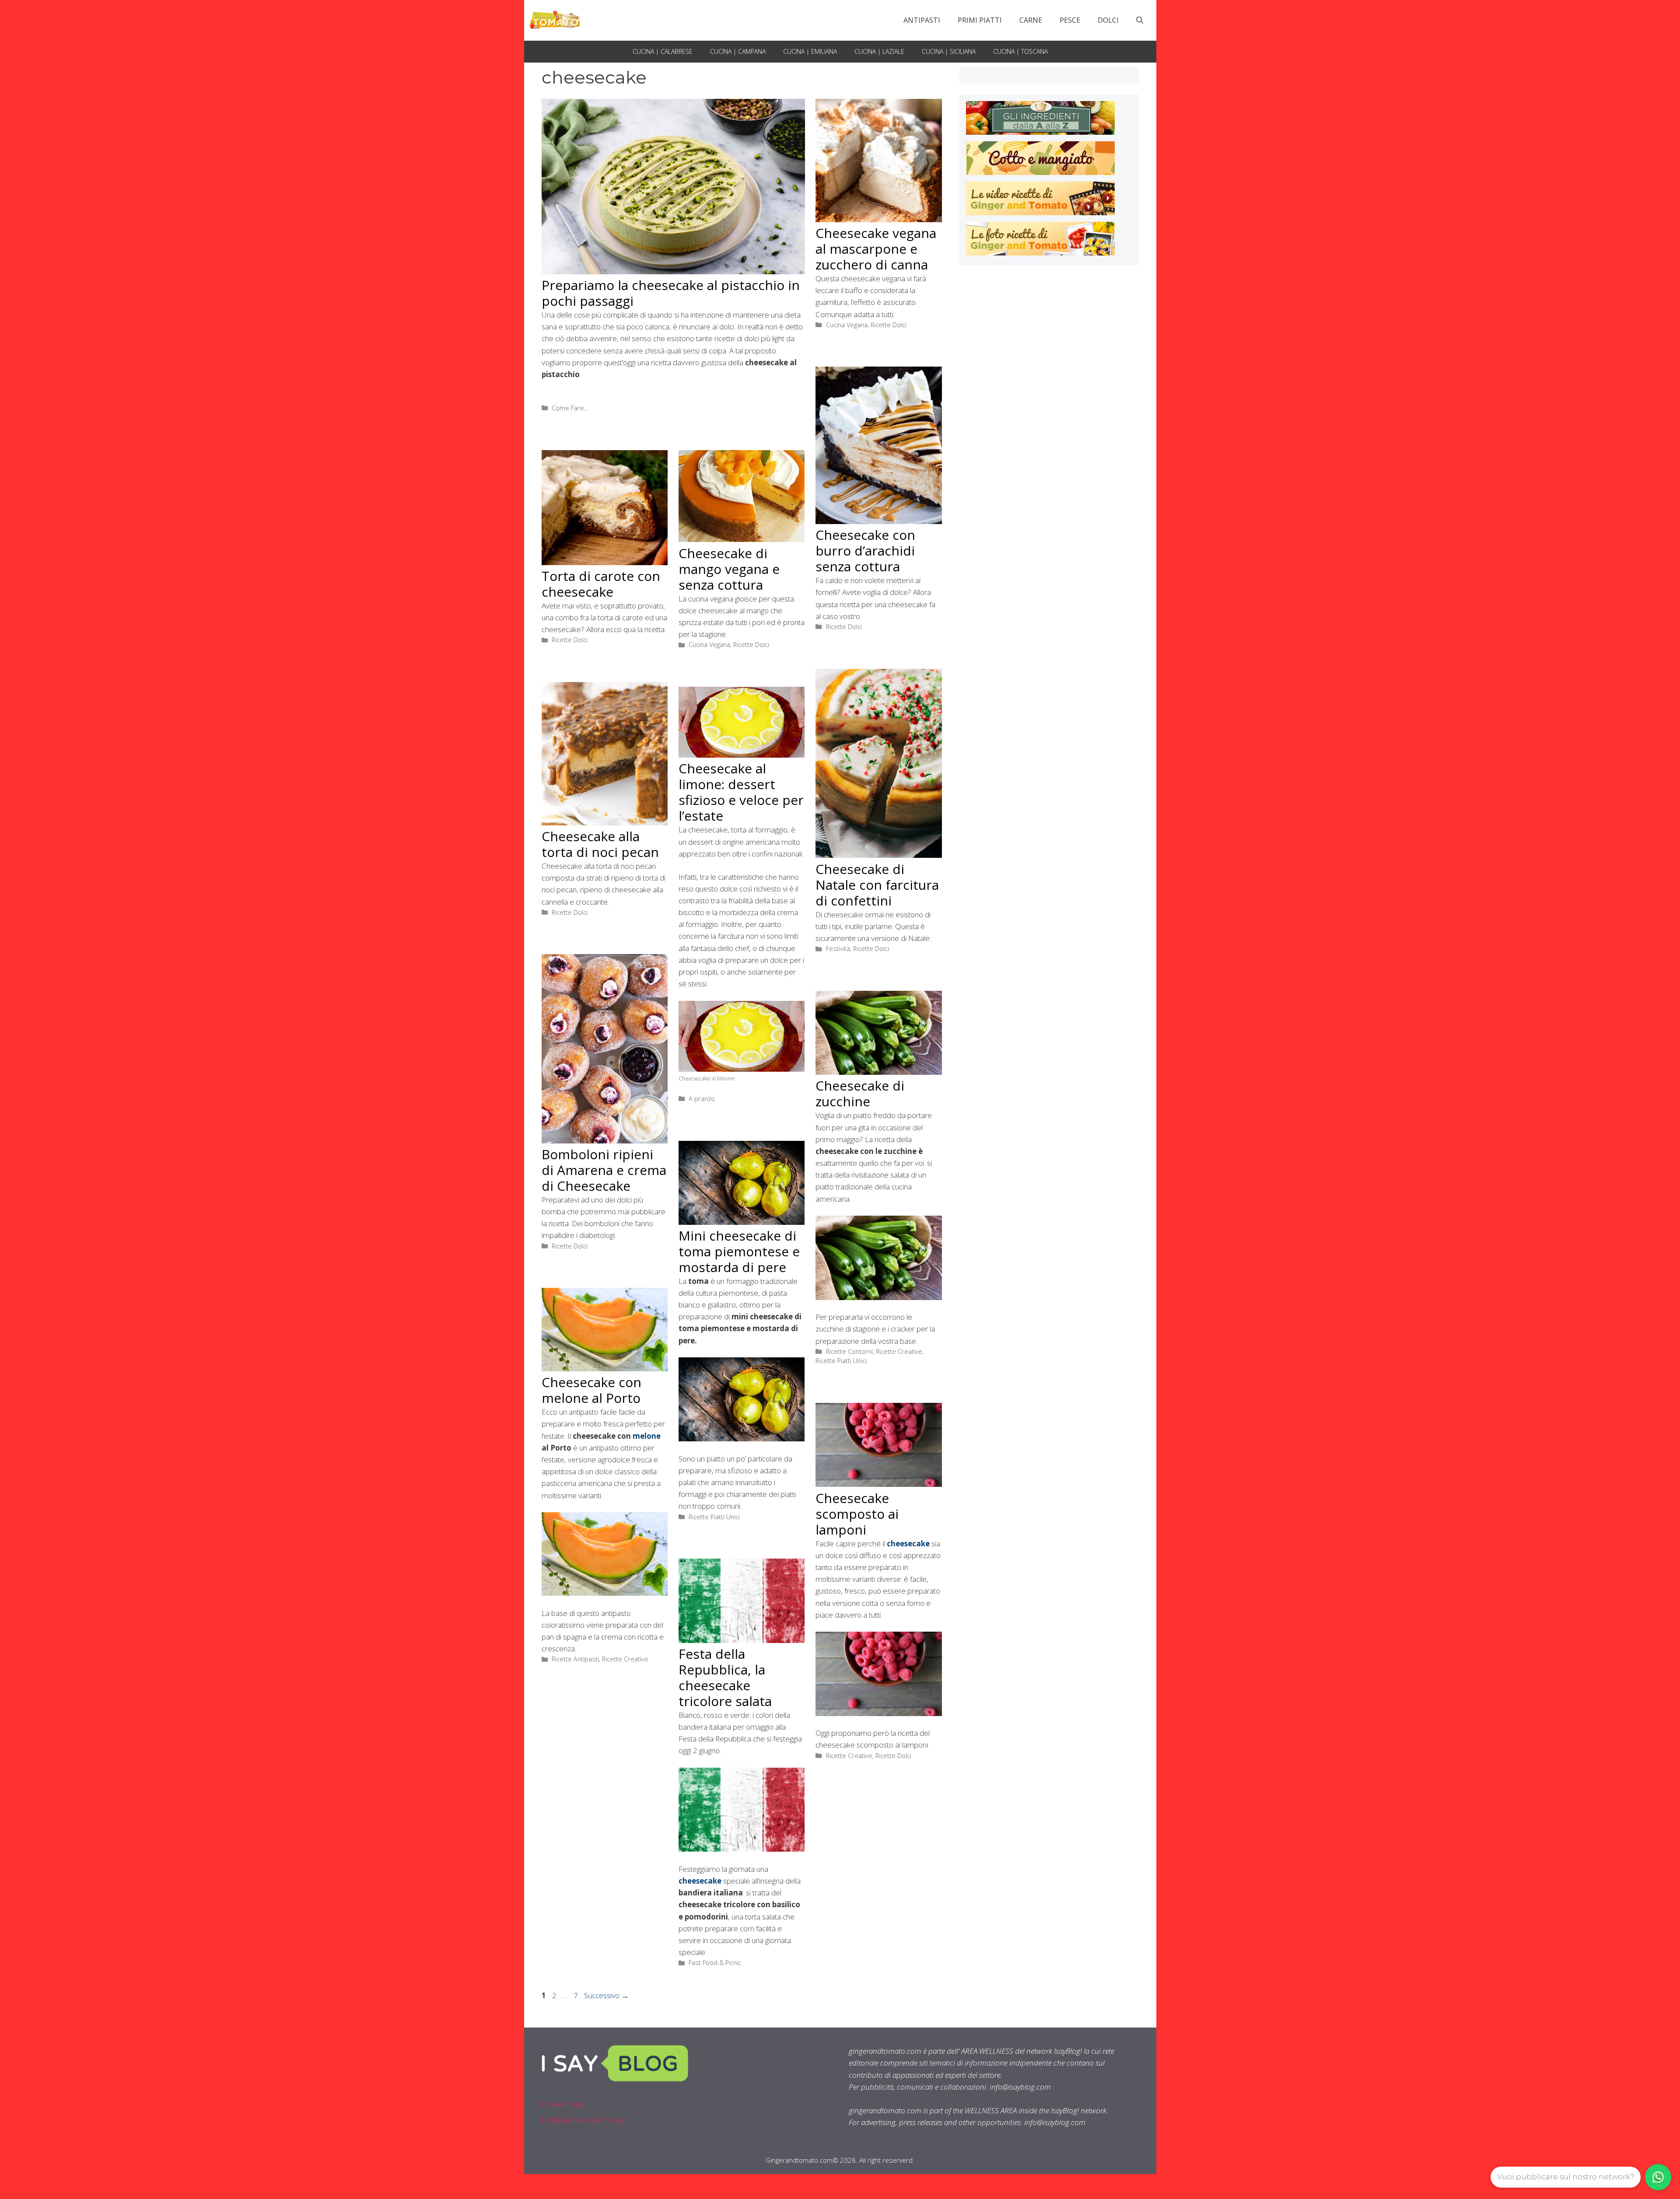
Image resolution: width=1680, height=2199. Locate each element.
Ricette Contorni (849, 1351)
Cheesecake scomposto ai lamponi (857, 1514)
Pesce (1070, 20)
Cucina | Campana (738, 51)
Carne (1031, 20)
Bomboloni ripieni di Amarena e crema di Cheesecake (604, 1170)
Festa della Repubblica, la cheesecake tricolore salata (725, 1677)
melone (647, 1436)
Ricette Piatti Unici (841, 1361)
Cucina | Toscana (1020, 51)
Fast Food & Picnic (715, 1963)
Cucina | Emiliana (810, 51)
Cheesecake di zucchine (860, 1093)
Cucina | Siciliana (949, 51)
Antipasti (922, 20)
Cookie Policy (563, 2104)
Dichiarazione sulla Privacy (583, 2120)
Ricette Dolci (889, 325)
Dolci (1108, 20)
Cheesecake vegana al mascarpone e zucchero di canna (876, 249)
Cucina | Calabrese (663, 51)
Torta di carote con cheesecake (601, 584)
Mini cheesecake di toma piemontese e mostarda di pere (739, 1251)
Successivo (606, 1995)
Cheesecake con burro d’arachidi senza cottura (865, 551)
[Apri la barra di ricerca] (1140, 20)
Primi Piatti (980, 20)
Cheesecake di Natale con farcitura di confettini (877, 885)
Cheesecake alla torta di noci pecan (600, 844)
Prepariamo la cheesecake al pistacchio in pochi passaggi (671, 293)
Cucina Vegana (847, 325)
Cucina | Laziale (879, 51)
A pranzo (702, 1099)
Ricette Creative (899, 1351)
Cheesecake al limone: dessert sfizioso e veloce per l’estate (741, 792)
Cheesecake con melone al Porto (591, 1390)
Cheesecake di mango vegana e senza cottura (729, 569)
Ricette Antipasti (575, 1659)
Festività (838, 949)
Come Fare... (570, 408)
